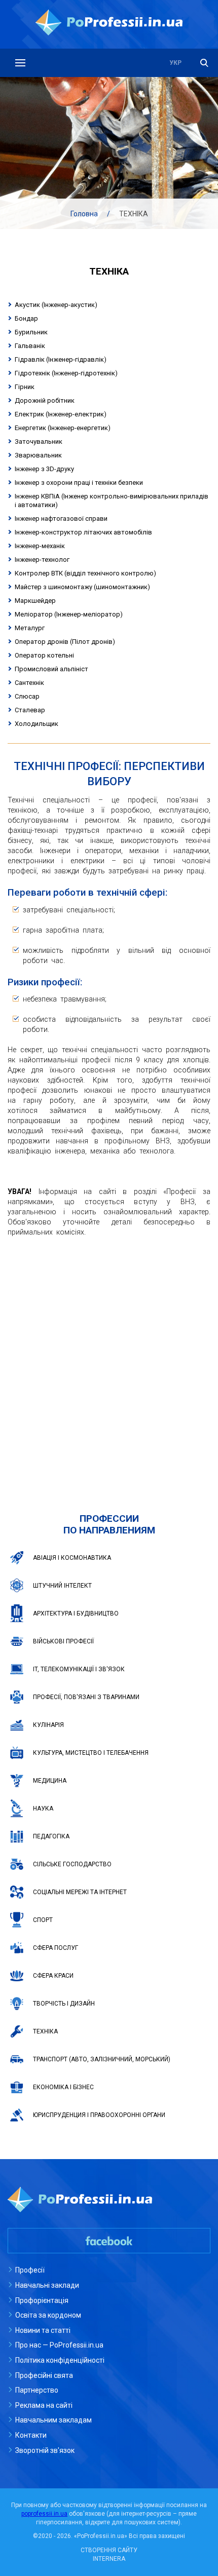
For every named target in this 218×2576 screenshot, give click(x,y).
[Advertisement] (109, 1360)
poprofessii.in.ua (44, 2514)
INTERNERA (109, 2559)
